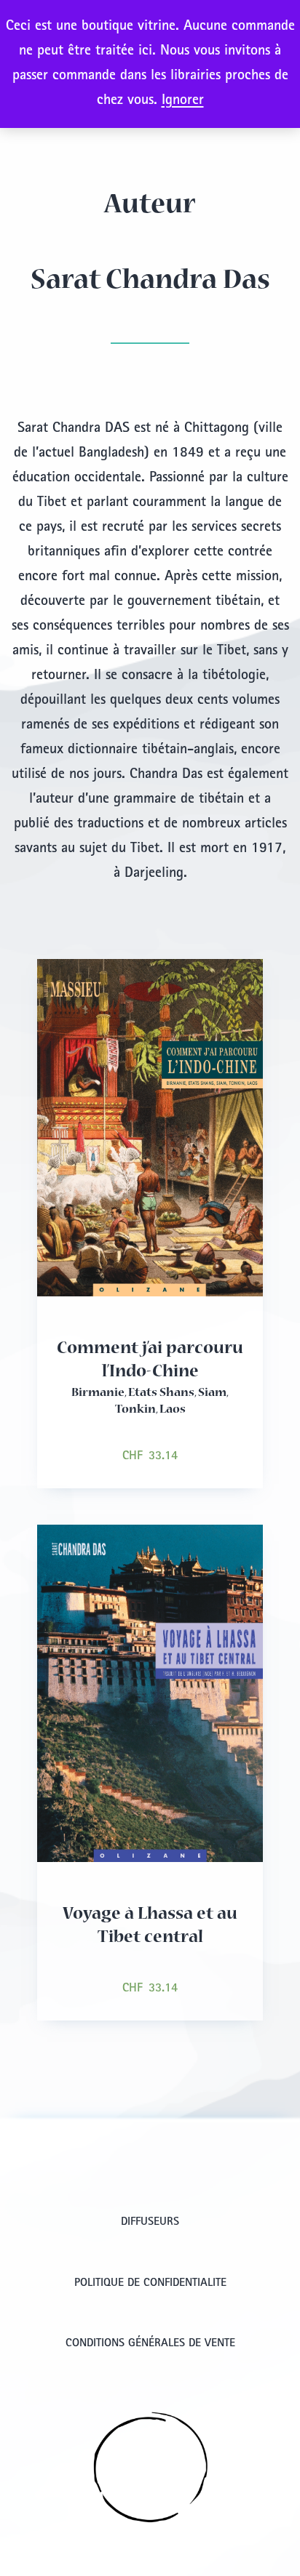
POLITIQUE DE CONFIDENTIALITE (150, 2284)
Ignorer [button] (183, 101)
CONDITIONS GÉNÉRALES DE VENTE (150, 2344)
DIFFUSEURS (150, 2223)
